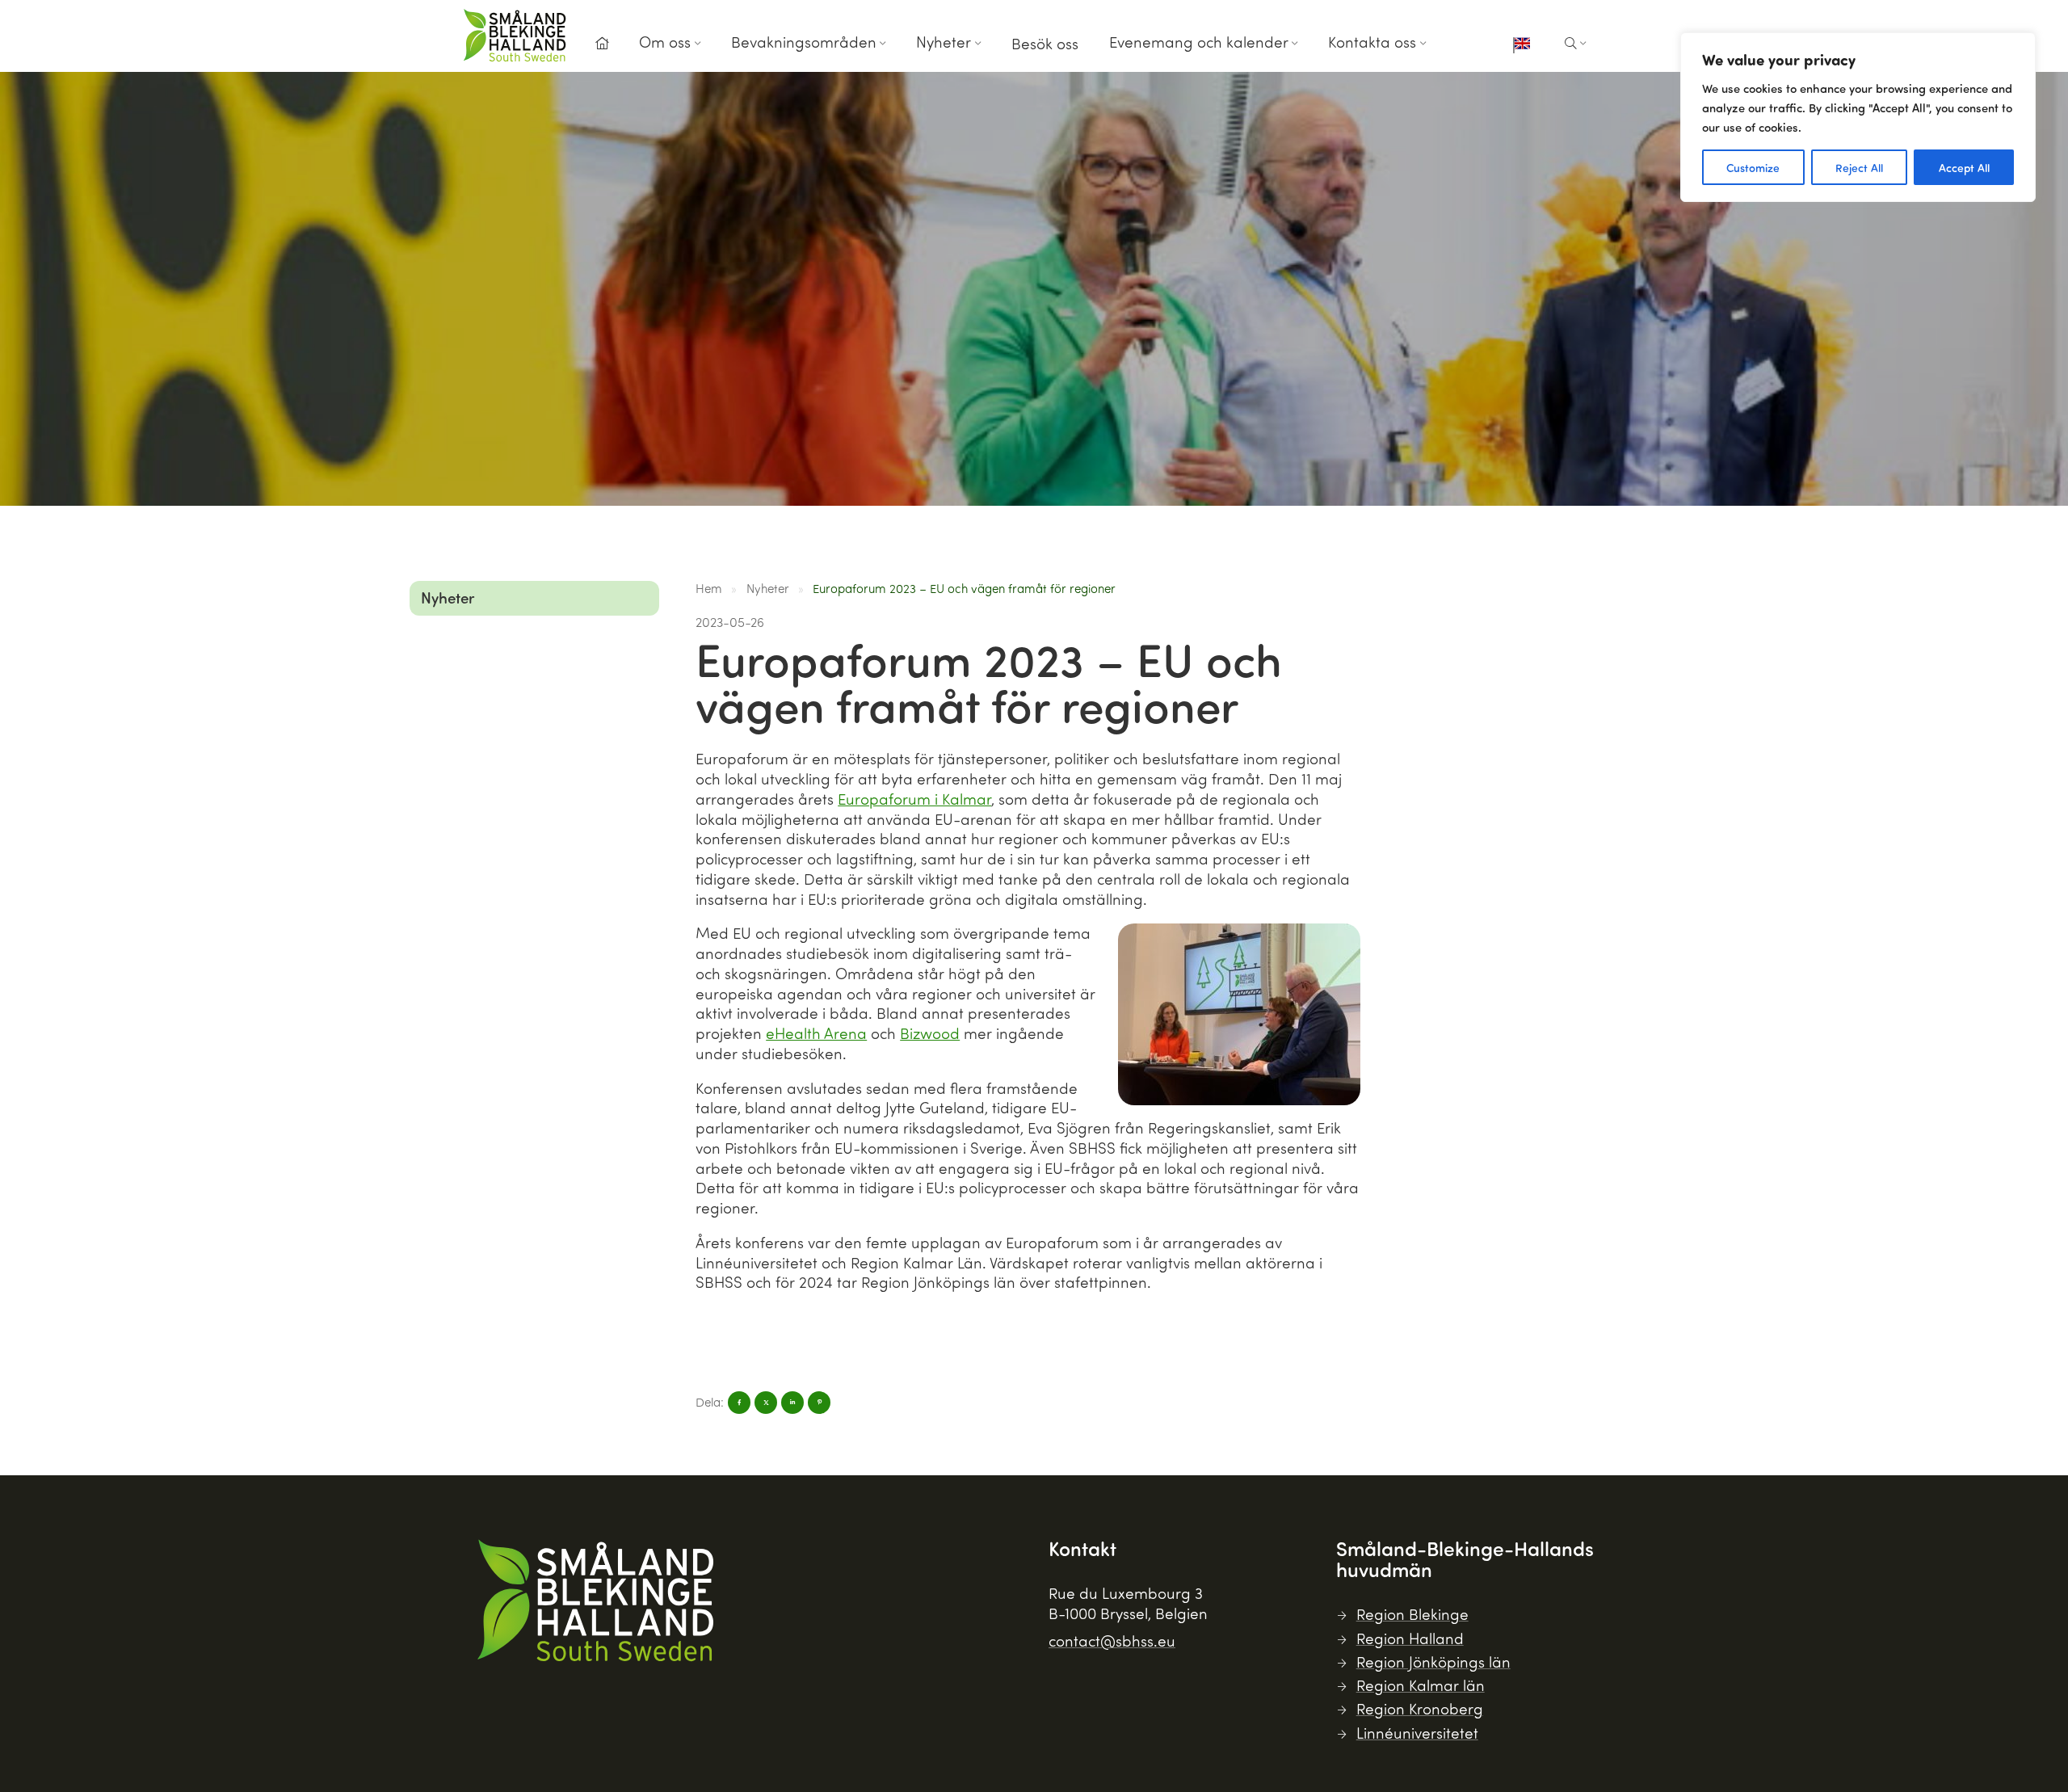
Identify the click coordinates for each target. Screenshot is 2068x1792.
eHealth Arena (816, 1033)
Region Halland (1410, 1638)
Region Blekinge (1412, 1614)
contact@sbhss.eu (1112, 1641)
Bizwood (930, 1033)
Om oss (665, 42)
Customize (1753, 167)
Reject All (1859, 167)
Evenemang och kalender (1199, 42)
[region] (1858, 117)
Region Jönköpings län (1433, 1662)
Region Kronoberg (1420, 1708)
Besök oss (1045, 43)
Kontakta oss (1372, 42)
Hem (709, 588)
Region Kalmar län (1421, 1685)
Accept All (1964, 167)
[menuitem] (602, 48)
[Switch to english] (1522, 45)
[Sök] (1576, 44)
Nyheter (944, 42)
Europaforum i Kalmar (914, 799)
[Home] (602, 44)
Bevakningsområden (804, 42)
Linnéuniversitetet (1417, 1733)
